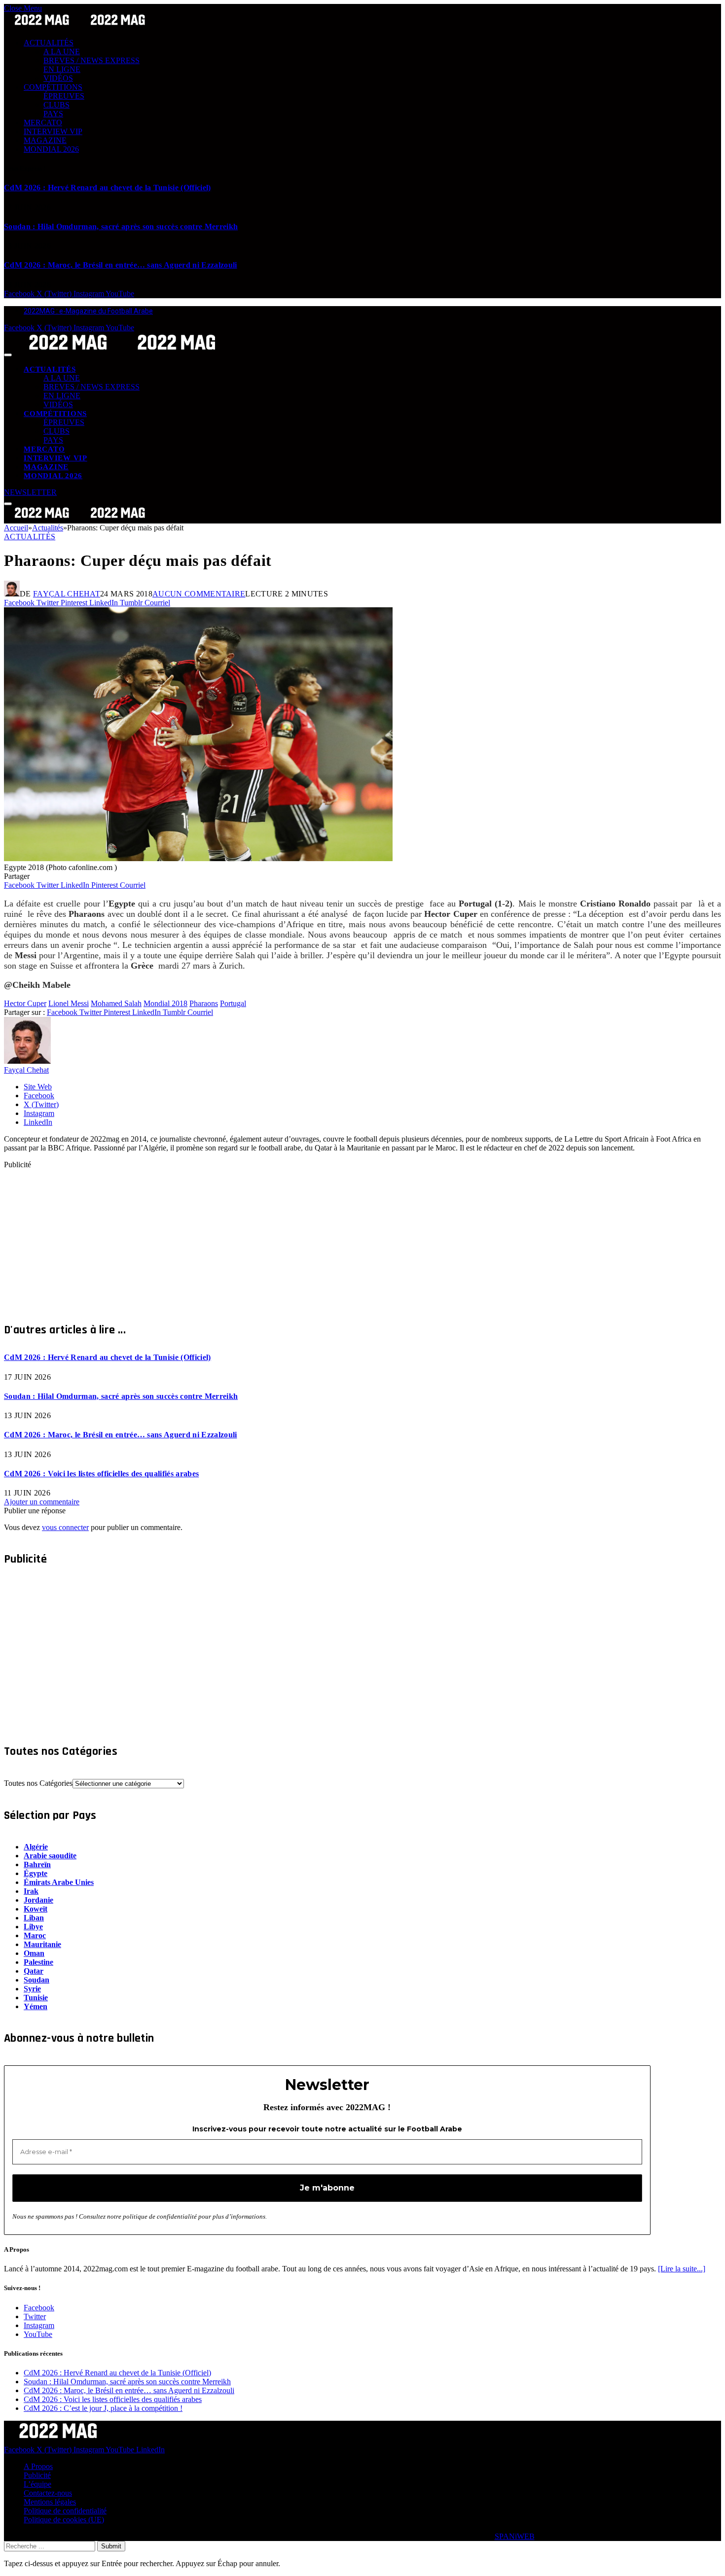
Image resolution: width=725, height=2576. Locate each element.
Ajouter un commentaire (42, 1502)
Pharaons (204, 1003)
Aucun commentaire (199, 594)
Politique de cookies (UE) (64, 2520)
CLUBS (56, 105)
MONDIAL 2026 (51, 149)
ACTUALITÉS (49, 43)
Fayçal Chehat (67, 594)
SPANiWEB (515, 2536)
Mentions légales (50, 2502)
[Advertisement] (300, 1238)
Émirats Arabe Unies (59, 1882)
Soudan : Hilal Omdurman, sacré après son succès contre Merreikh (121, 226)
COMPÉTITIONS (53, 87)
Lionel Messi (69, 1003)
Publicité (37, 2475)
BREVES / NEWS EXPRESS (91, 60)
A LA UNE (62, 52)
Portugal (233, 1003)
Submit (111, 2546)
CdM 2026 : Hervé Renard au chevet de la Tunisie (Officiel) (108, 188)
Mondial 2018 (165, 1003)
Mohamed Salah (116, 1003)
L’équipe (37, 2484)
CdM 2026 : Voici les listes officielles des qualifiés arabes (101, 1474)
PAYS (53, 114)
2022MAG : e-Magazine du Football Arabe (88, 311)
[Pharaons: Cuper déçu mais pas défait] (198, 858)
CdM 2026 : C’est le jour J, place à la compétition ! (103, 2408)
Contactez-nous (48, 2493)
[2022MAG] (122, 352)
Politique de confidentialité (65, 2511)
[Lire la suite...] (682, 2269)
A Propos (38, 2466)
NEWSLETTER (30, 492)
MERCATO (43, 122)
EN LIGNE (62, 69)
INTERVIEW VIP (53, 131)
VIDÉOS (58, 78)
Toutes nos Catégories (38, 1783)
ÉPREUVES (64, 96)
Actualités (30, 537)
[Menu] (8, 355)
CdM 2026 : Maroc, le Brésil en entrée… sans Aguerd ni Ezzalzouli (120, 265)
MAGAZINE (45, 140)
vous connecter (65, 1527)
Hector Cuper (25, 1003)
